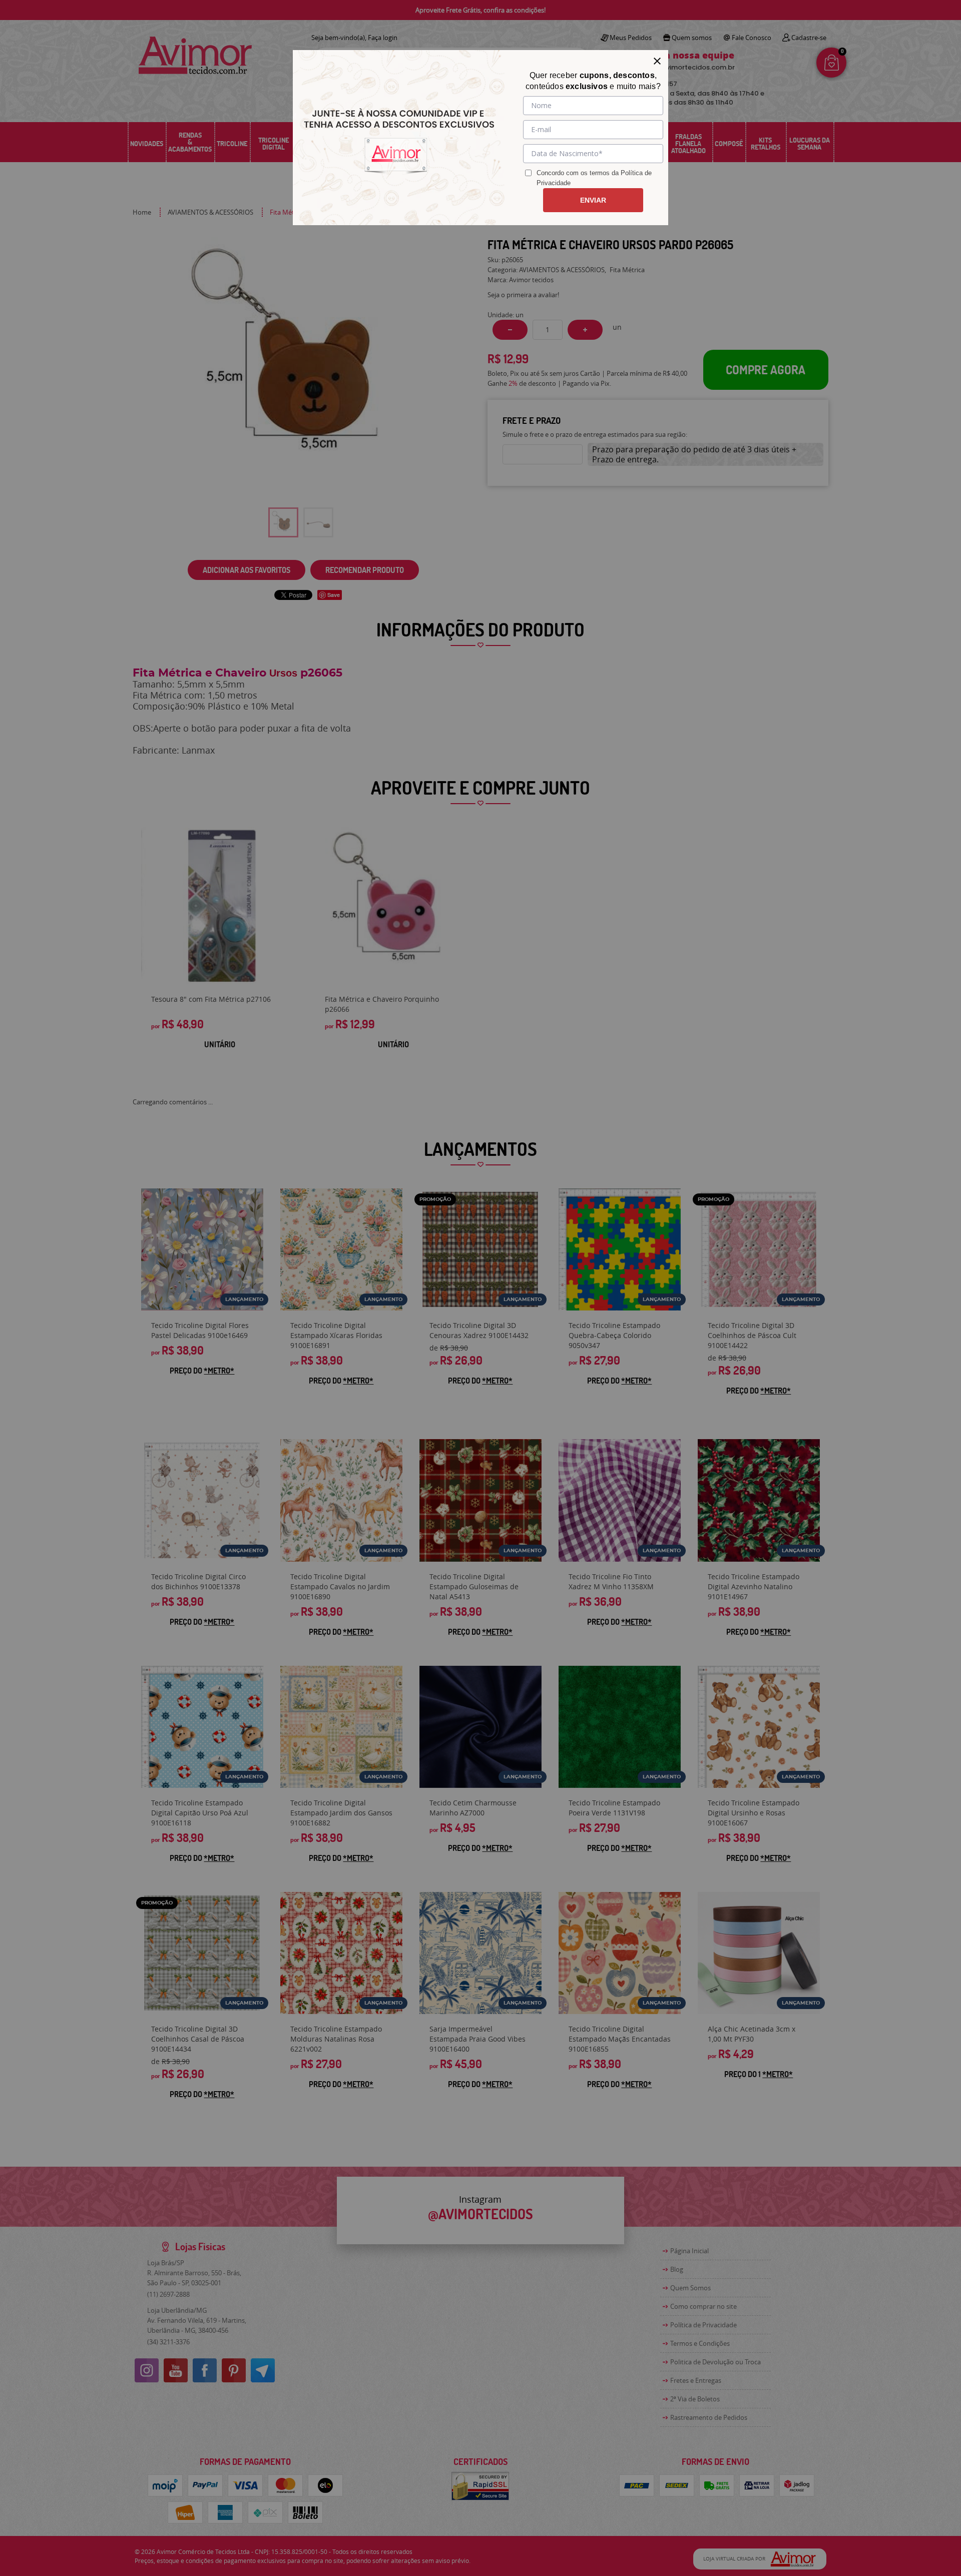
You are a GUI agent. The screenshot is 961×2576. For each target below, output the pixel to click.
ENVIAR (593, 200)
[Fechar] (657, 61)
